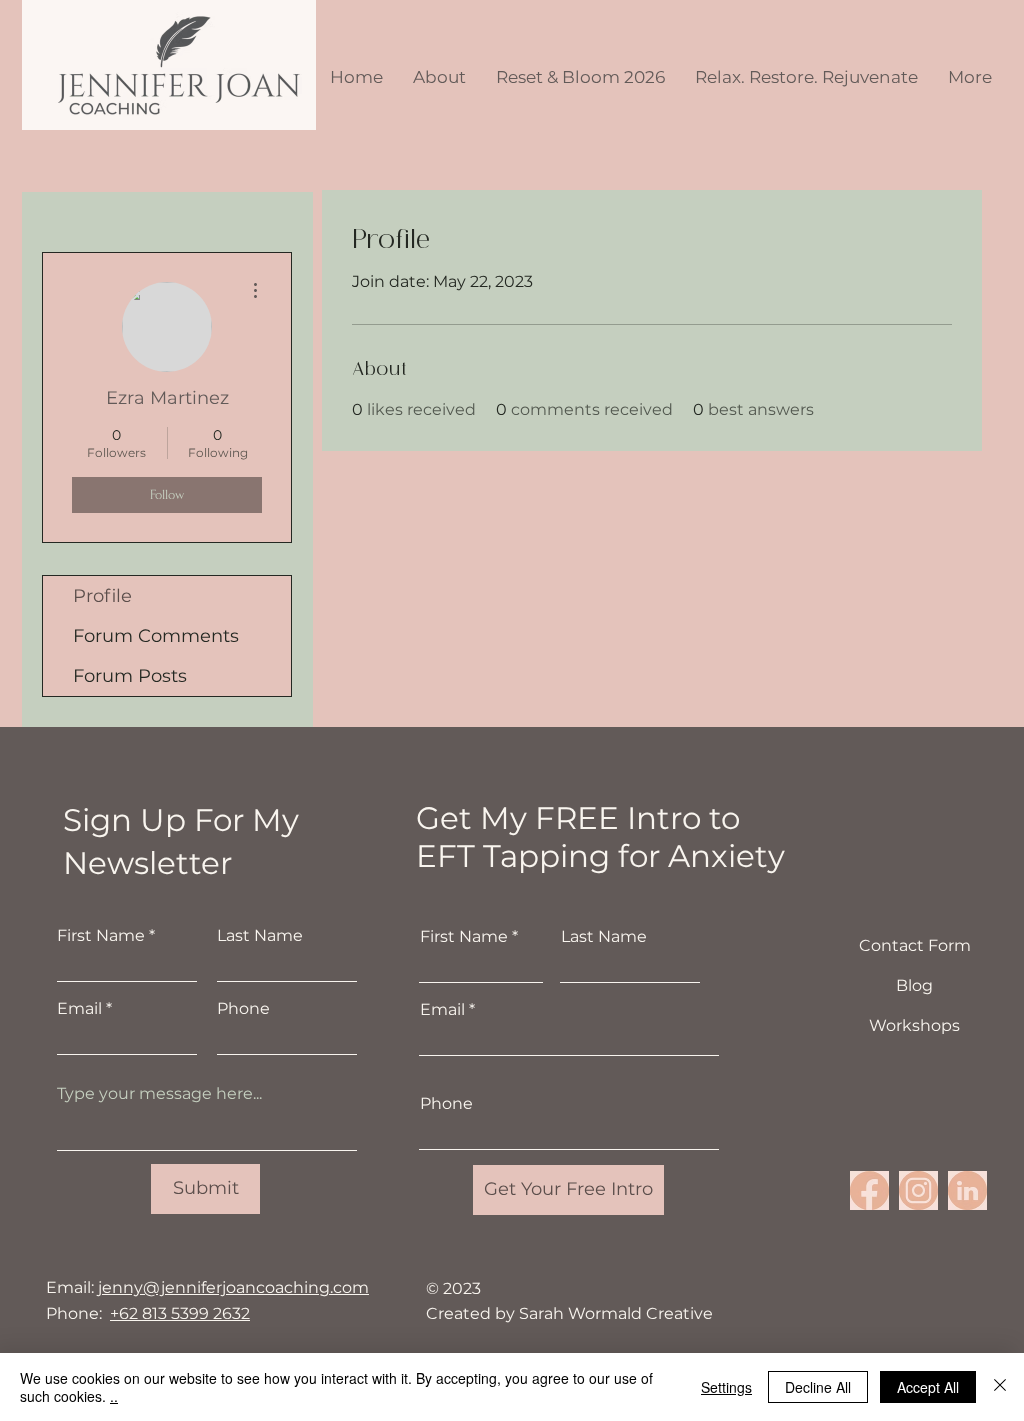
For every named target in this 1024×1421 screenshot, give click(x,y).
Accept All (928, 1387)
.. (114, 1396)
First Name (101, 936)
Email (79, 1009)
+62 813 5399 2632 (180, 1313)
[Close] (1000, 1387)
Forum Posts (130, 676)
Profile (102, 596)
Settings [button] (726, 1387)
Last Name (260, 936)
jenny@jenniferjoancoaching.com (233, 1287)
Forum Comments (156, 636)
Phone (243, 1009)
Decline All (818, 1387)
